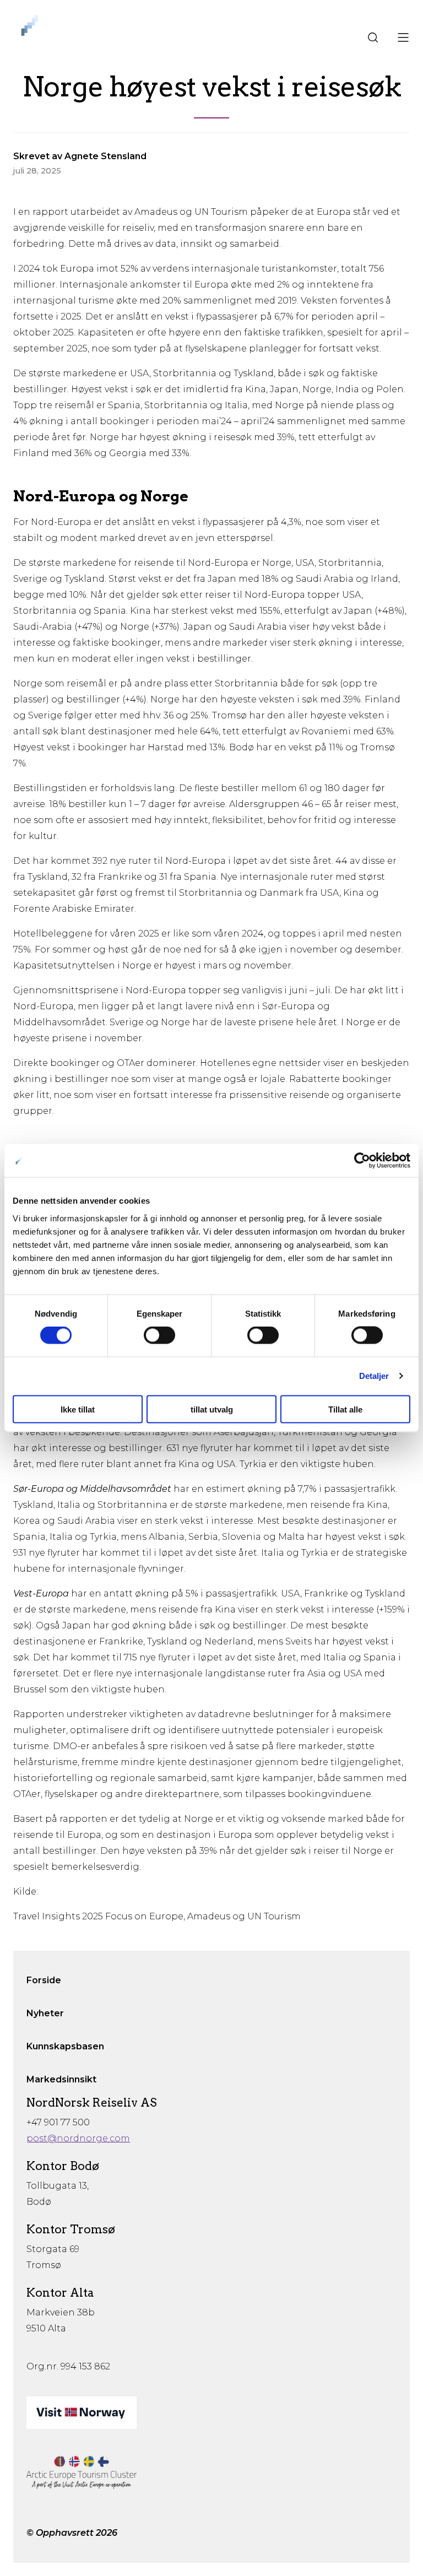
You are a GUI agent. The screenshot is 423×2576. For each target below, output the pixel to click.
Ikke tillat (78, 1409)
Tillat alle (345, 1409)
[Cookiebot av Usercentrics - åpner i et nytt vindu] (362, 1161)
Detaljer (374, 1376)
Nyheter (45, 2013)
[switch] (159, 1335)
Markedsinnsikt (61, 2079)
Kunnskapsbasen (65, 2046)
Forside (44, 1980)
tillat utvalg (212, 1409)
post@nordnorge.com (78, 2138)
